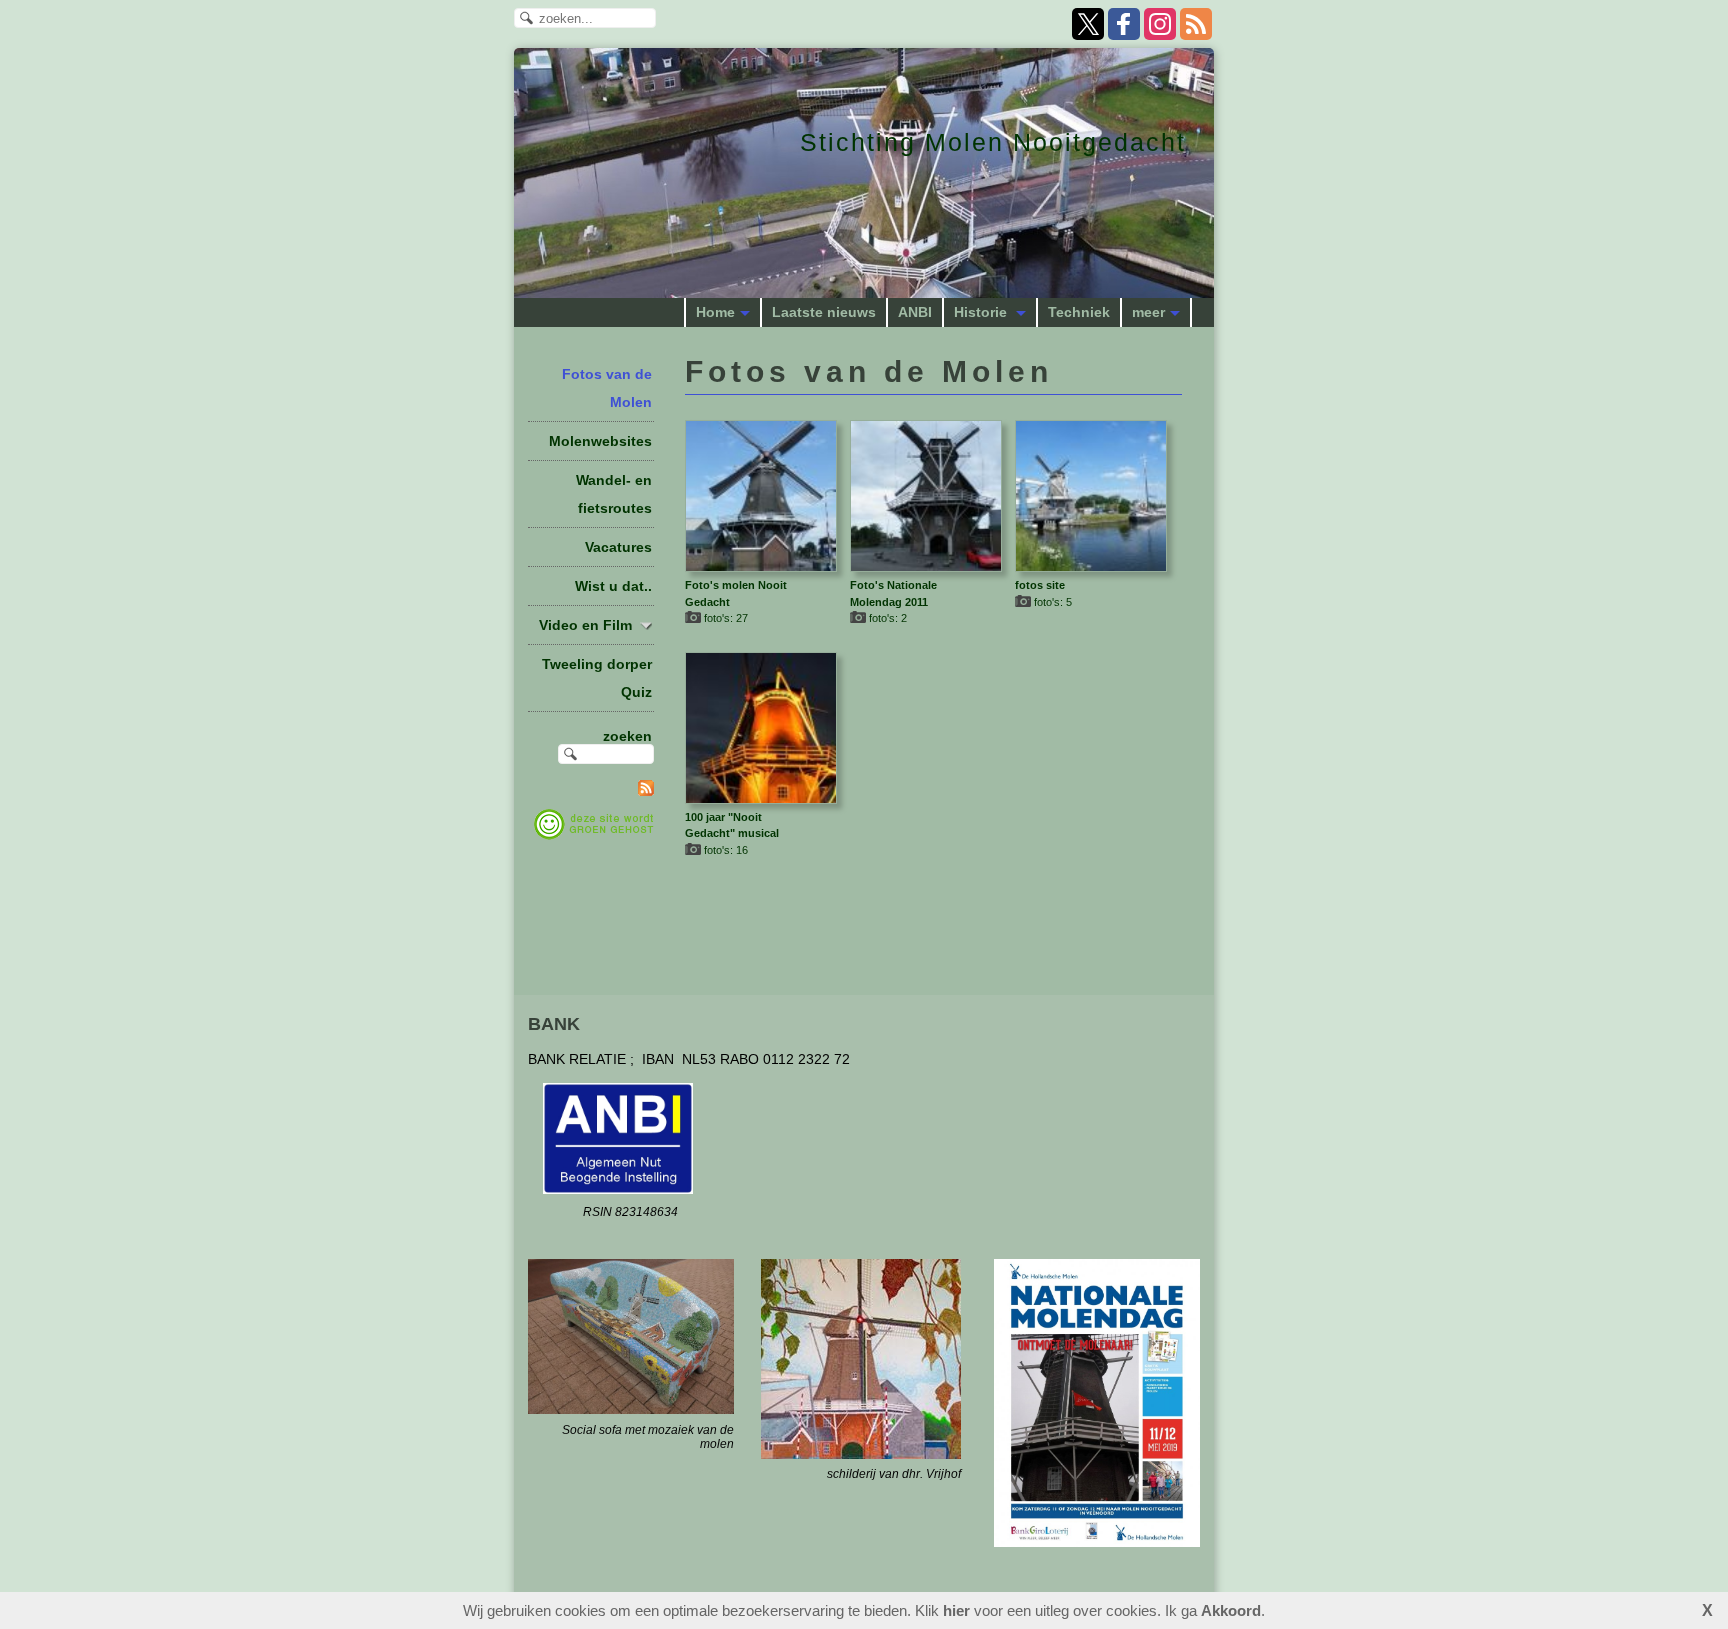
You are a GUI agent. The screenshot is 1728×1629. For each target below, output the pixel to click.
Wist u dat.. (613, 586)
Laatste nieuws (824, 312)
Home (715, 312)
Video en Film (585, 625)
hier (956, 1610)
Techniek (1079, 312)
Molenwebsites (600, 441)
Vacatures (618, 547)
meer (1148, 312)
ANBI (915, 312)
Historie (982, 312)
